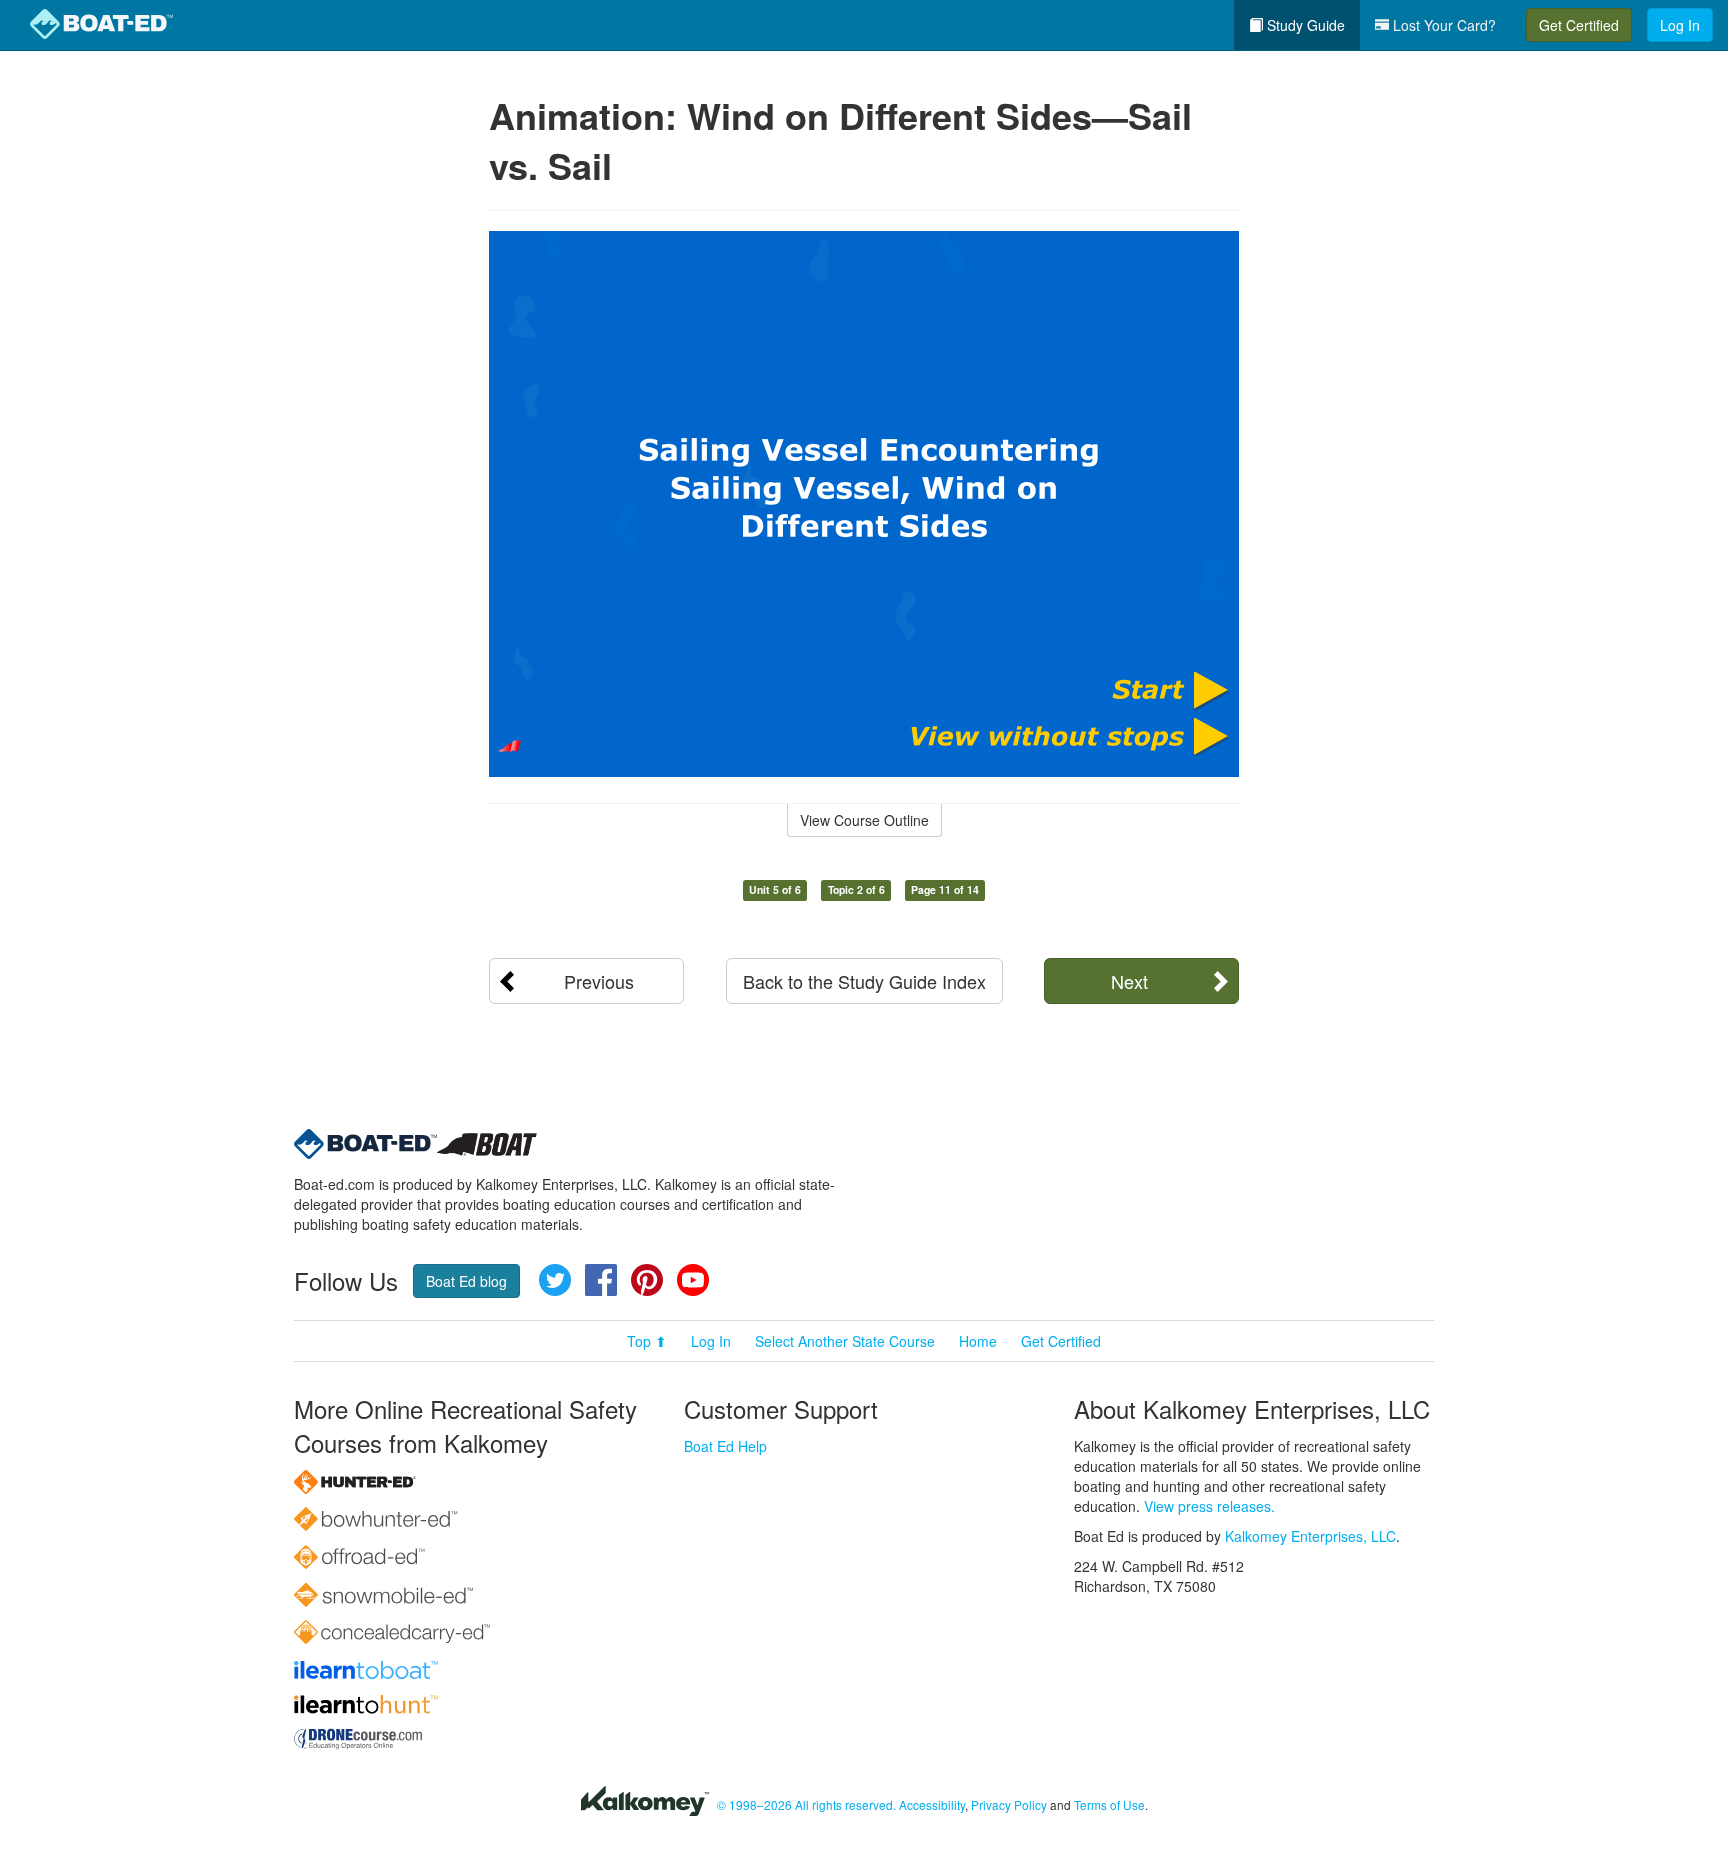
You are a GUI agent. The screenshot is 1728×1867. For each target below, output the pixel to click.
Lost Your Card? (1442, 25)
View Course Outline (864, 820)
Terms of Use (1109, 1804)
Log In (1680, 25)
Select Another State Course (845, 1341)
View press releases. (1209, 1506)
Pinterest (647, 1280)
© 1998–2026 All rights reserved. (806, 1804)
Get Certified (1579, 25)
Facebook (601, 1280)
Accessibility (932, 1804)
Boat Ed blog (466, 1281)
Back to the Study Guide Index (864, 981)
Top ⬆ (647, 1341)
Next (1129, 981)
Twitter (555, 1280)
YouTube (693, 1280)
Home (978, 1341)
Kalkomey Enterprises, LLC (1310, 1536)
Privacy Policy (1009, 1804)
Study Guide (1304, 25)
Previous (599, 981)
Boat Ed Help (725, 1446)
